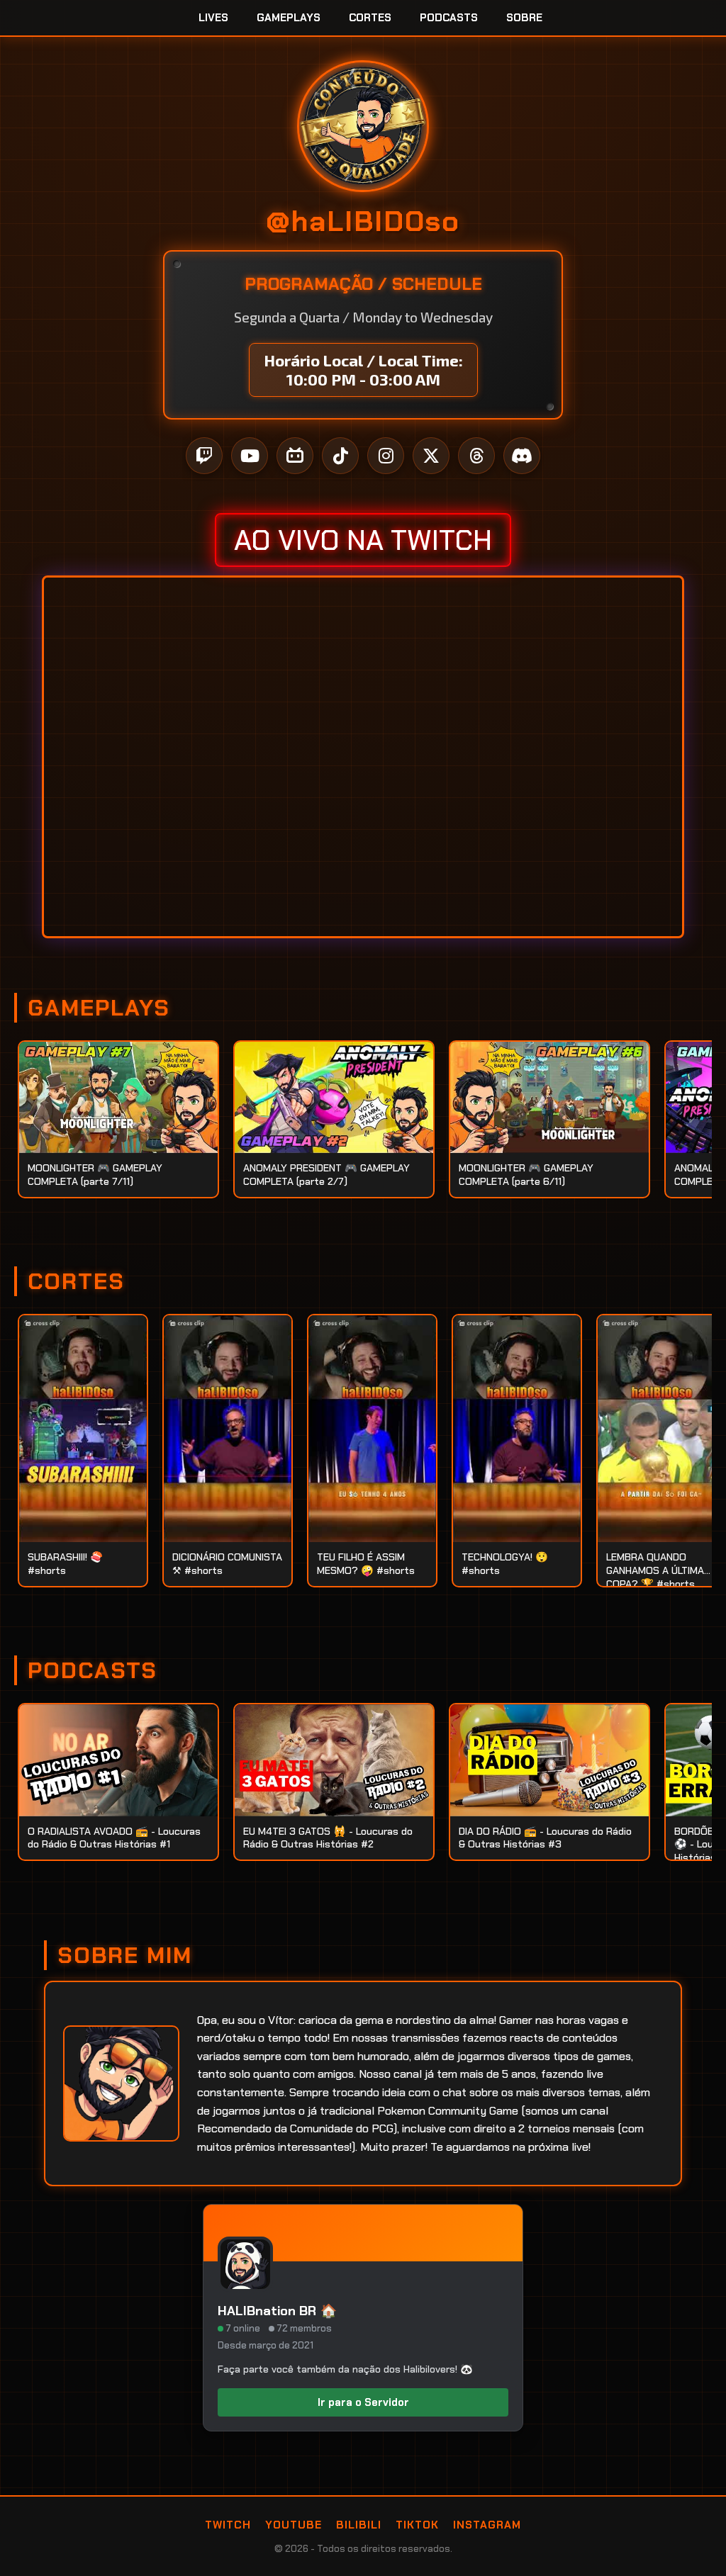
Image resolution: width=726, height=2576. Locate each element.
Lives (213, 18)
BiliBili (359, 2525)
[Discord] (522, 456)
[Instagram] (386, 456)
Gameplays (289, 18)
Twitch (228, 2525)
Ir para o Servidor (363, 2402)
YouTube (294, 2525)
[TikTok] (340, 456)
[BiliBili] (295, 456)
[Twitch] (204, 456)
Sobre (524, 18)
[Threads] (476, 456)
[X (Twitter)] (431, 456)
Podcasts (449, 18)
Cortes (370, 18)
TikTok (417, 2525)
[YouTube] (250, 456)
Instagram (487, 2525)
